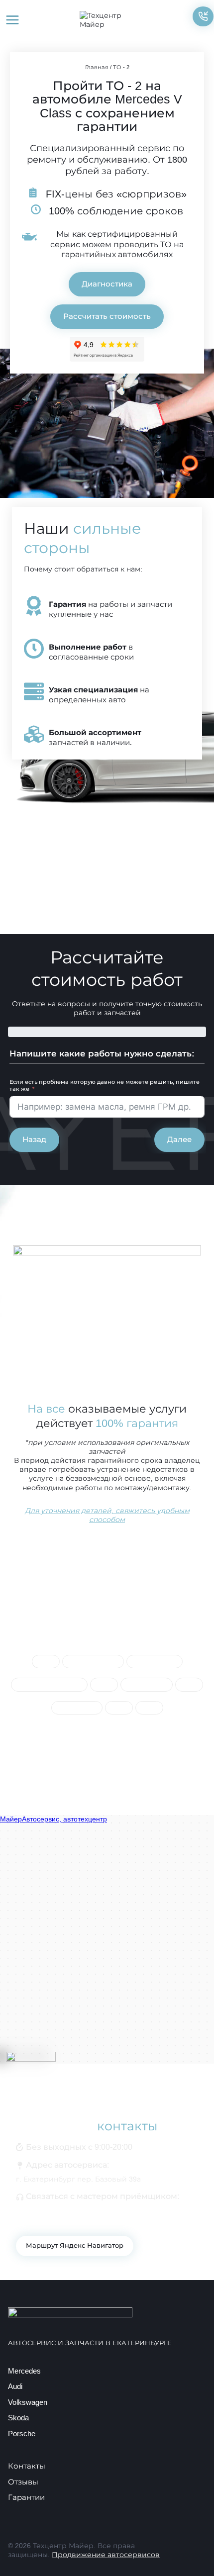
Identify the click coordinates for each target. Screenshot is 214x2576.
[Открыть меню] (13, 20)
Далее (179, 1139)
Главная (97, 67)
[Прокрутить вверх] (190, 2552)
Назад (34, 1139)
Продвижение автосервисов (106, 2555)
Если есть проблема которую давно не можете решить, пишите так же (105, 1086)
